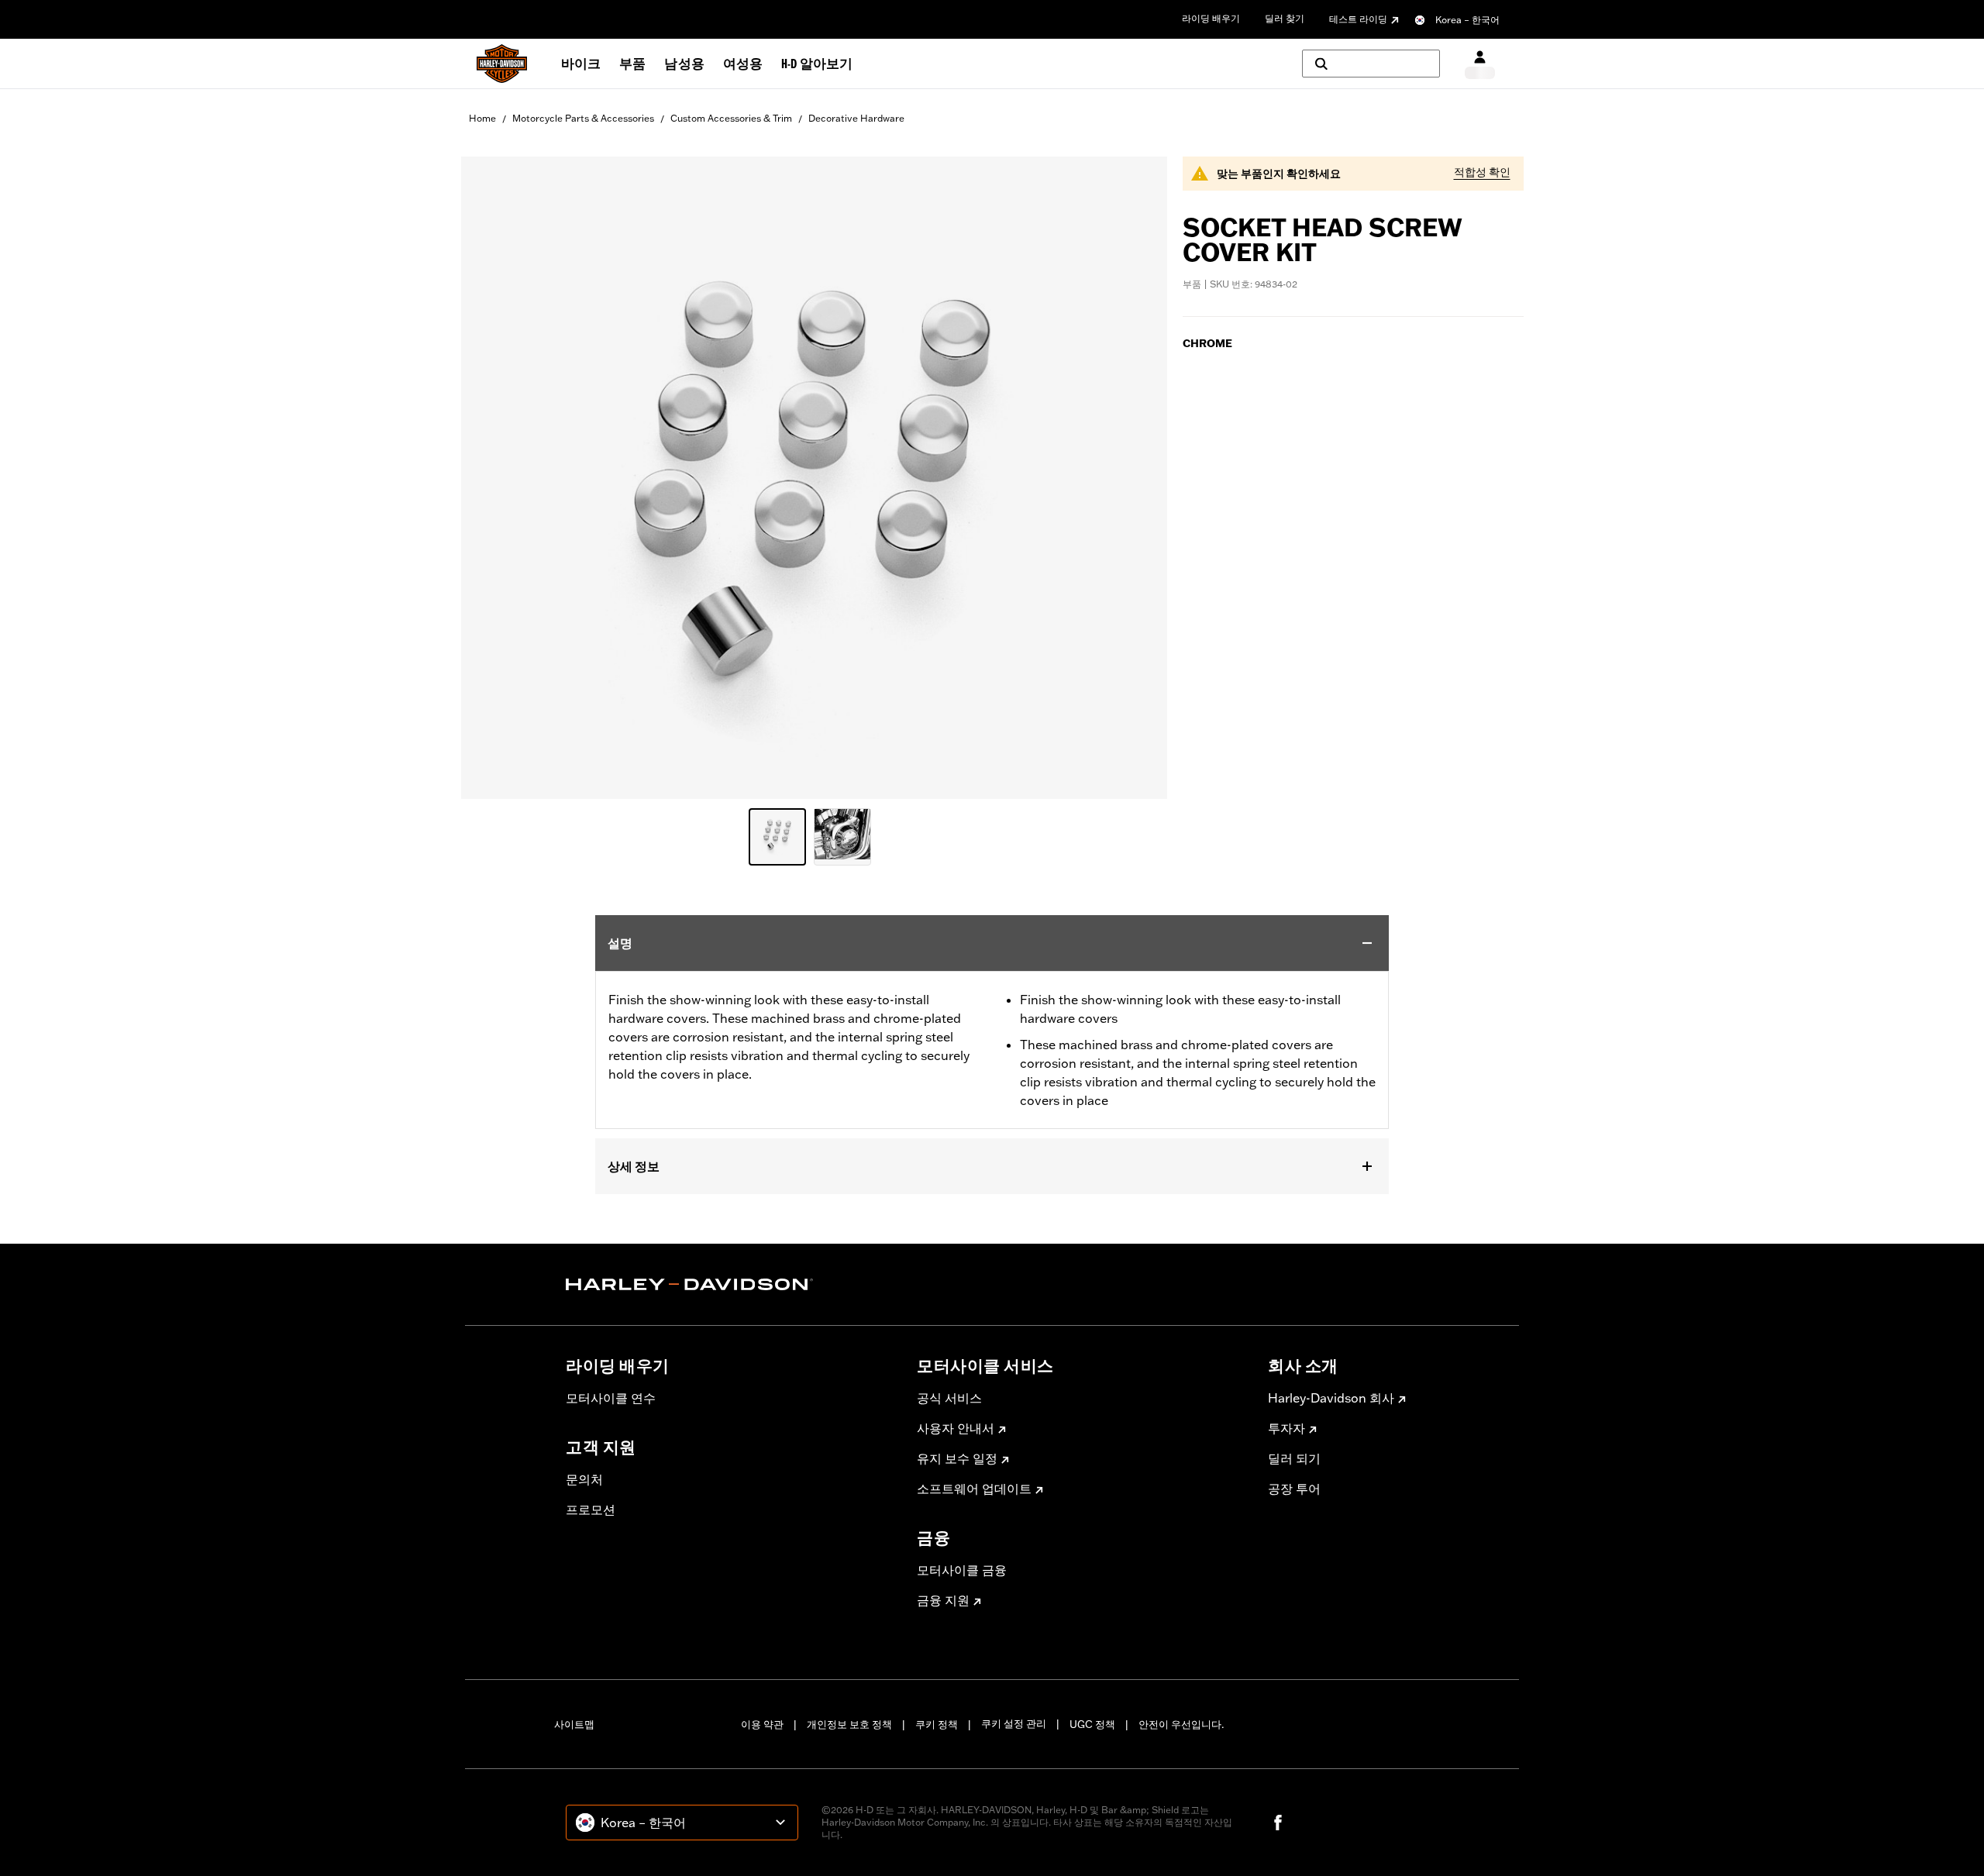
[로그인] (1480, 64)
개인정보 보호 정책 (849, 1724)
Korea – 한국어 (1467, 20)
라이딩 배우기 (1211, 18)
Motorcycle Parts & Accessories (583, 118)
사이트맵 (574, 1724)
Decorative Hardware (856, 118)
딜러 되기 (1294, 1458)
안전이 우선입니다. (1181, 1724)
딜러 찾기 (1285, 18)
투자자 (1286, 1428)
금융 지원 (943, 1600)
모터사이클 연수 (611, 1398)
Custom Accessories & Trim (731, 118)
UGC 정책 (1092, 1724)
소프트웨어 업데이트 (974, 1489)
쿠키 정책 (937, 1724)
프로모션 (591, 1509)
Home (482, 118)
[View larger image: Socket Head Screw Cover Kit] (814, 475)
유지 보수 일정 (957, 1458)
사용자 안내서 (956, 1428)
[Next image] (1136, 477)
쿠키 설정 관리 (1014, 1723)
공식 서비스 (949, 1398)
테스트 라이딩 (1358, 19)
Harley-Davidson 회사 (1331, 1398)
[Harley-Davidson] (730, 1285)
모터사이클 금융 (962, 1570)
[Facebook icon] (1278, 1823)
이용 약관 (762, 1724)
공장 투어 (1294, 1489)
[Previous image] (492, 477)
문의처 (584, 1479)
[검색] (1371, 64)
